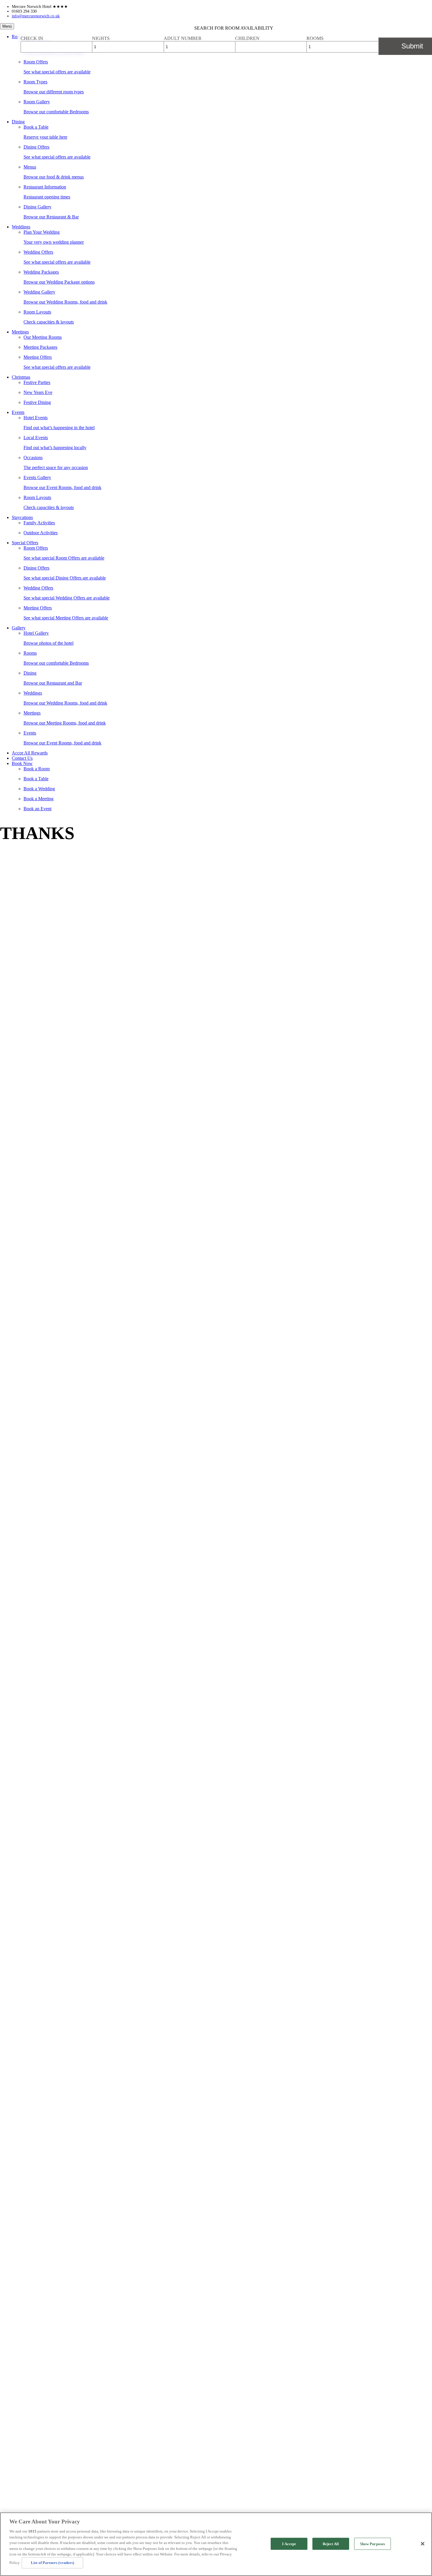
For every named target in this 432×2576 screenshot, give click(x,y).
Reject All (331, 2544)
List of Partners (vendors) (52, 2563)
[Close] (423, 2544)
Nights (101, 38)
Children (247, 38)
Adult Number (183, 38)
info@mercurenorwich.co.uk (36, 16)
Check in (32, 38)
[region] (216, 2544)
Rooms (315, 38)
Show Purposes (373, 2544)
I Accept (289, 2544)
